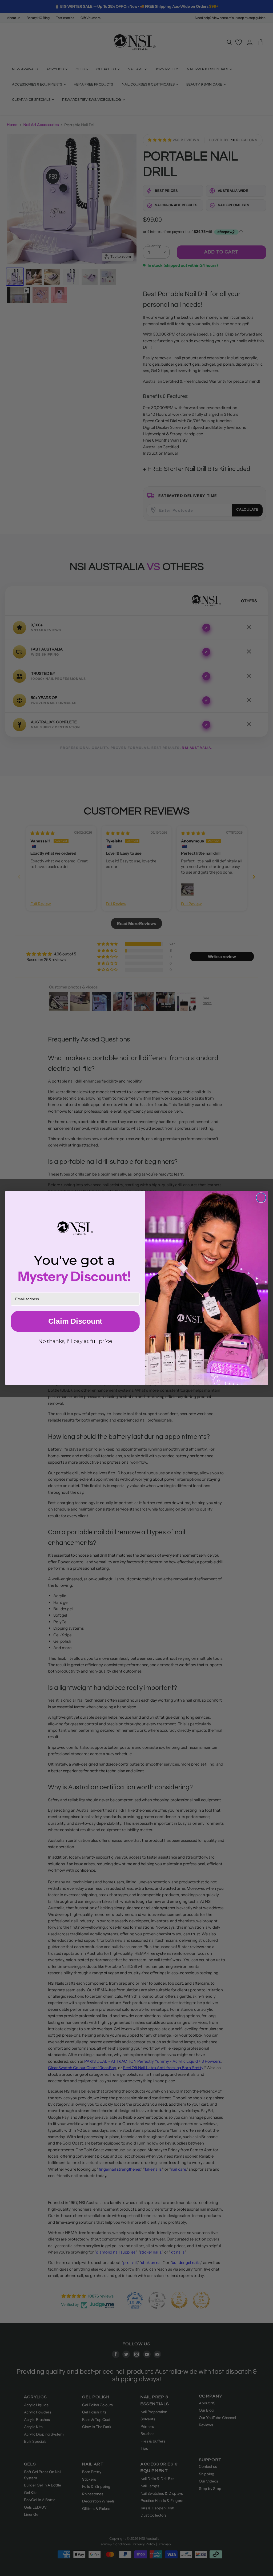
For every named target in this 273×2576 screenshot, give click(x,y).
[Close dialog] (261, 1198)
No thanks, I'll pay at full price (75, 1341)
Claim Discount (75, 1321)
